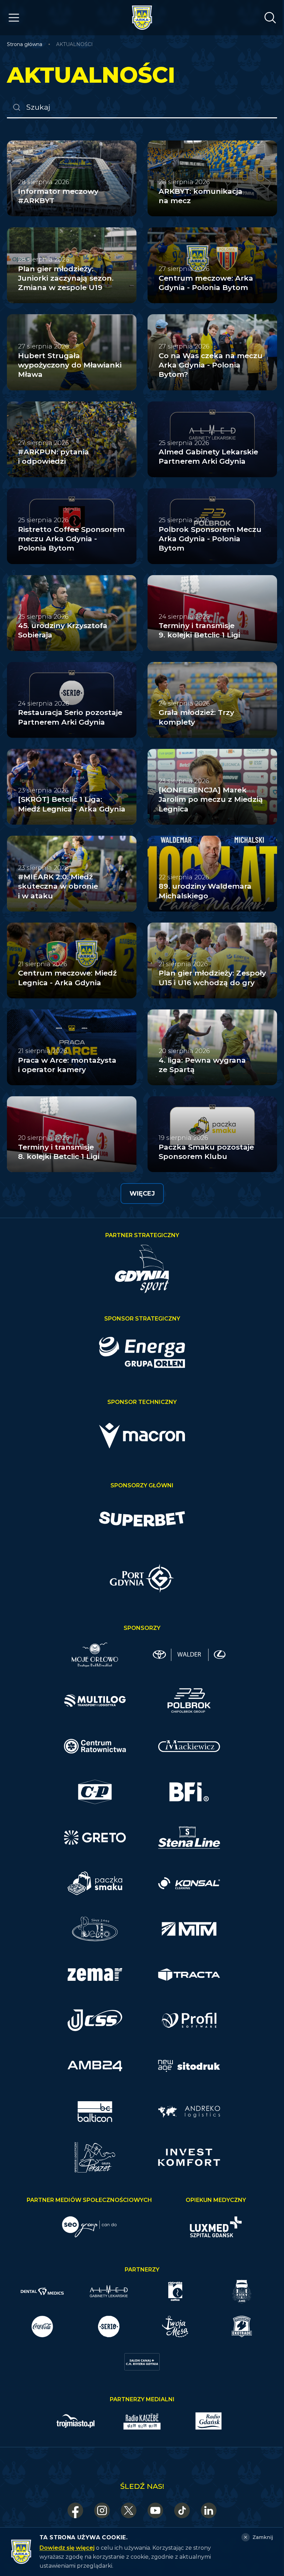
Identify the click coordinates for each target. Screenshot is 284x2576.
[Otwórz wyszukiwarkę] (270, 18)
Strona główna (25, 44)
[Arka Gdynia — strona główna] (142, 18)
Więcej (142, 1194)
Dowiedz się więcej (67, 2548)
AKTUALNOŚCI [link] (74, 44)
